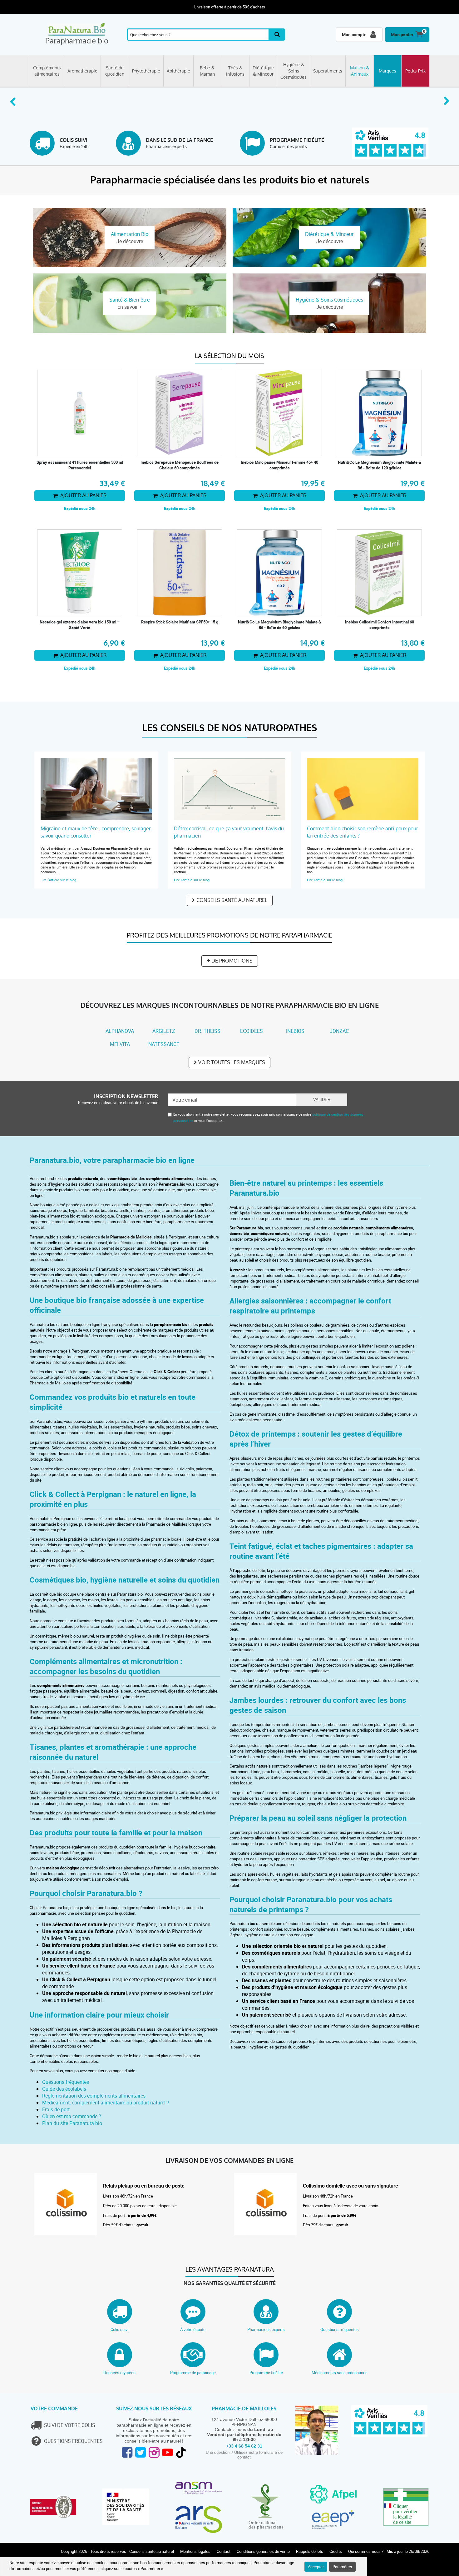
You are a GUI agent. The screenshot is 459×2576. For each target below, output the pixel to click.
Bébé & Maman (207, 71)
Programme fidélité (266, 2373)
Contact (224, 2551)
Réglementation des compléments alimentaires (94, 2096)
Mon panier (402, 35)
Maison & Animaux (360, 71)
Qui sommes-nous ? (366, 2551)
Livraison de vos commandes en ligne (230, 2161)
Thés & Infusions (235, 71)
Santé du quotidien (115, 71)
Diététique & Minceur (263, 71)
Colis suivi (119, 2329)
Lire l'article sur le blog (58, 880)
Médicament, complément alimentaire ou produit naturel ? (106, 2103)
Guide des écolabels (64, 2089)
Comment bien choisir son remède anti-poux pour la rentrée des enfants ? (363, 832)
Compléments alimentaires (47, 71)
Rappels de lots (310, 2551)
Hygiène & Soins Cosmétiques (294, 71)
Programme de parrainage (193, 2373)
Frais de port (56, 2109)
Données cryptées (119, 2373)
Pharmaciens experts (266, 2329)
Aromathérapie (82, 71)
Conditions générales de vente (263, 2551)
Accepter (316, 2567)
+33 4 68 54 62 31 (244, 2446)
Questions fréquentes (66, 2082)
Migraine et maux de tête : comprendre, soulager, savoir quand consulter (96, 832)
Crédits (336, 2551)
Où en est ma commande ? (72, 2116)
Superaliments (328, 71)
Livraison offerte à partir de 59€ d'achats (230, 7)
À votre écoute (193, 2329)
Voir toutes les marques (232, 1062)
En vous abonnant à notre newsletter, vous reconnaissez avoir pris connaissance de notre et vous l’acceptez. (268, 1117)
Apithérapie (178, 71)
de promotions (232, 961)
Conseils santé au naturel (232, 900)
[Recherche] (277, 35)
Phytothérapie (146, 71)
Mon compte (354, 35)
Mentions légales (195, 2551)
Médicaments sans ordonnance (340, 2373)
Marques (387, 71)
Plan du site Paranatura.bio (72, 2123)
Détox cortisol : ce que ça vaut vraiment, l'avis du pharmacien (229, 832)
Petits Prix (415, 71)
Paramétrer (342, 2567)
